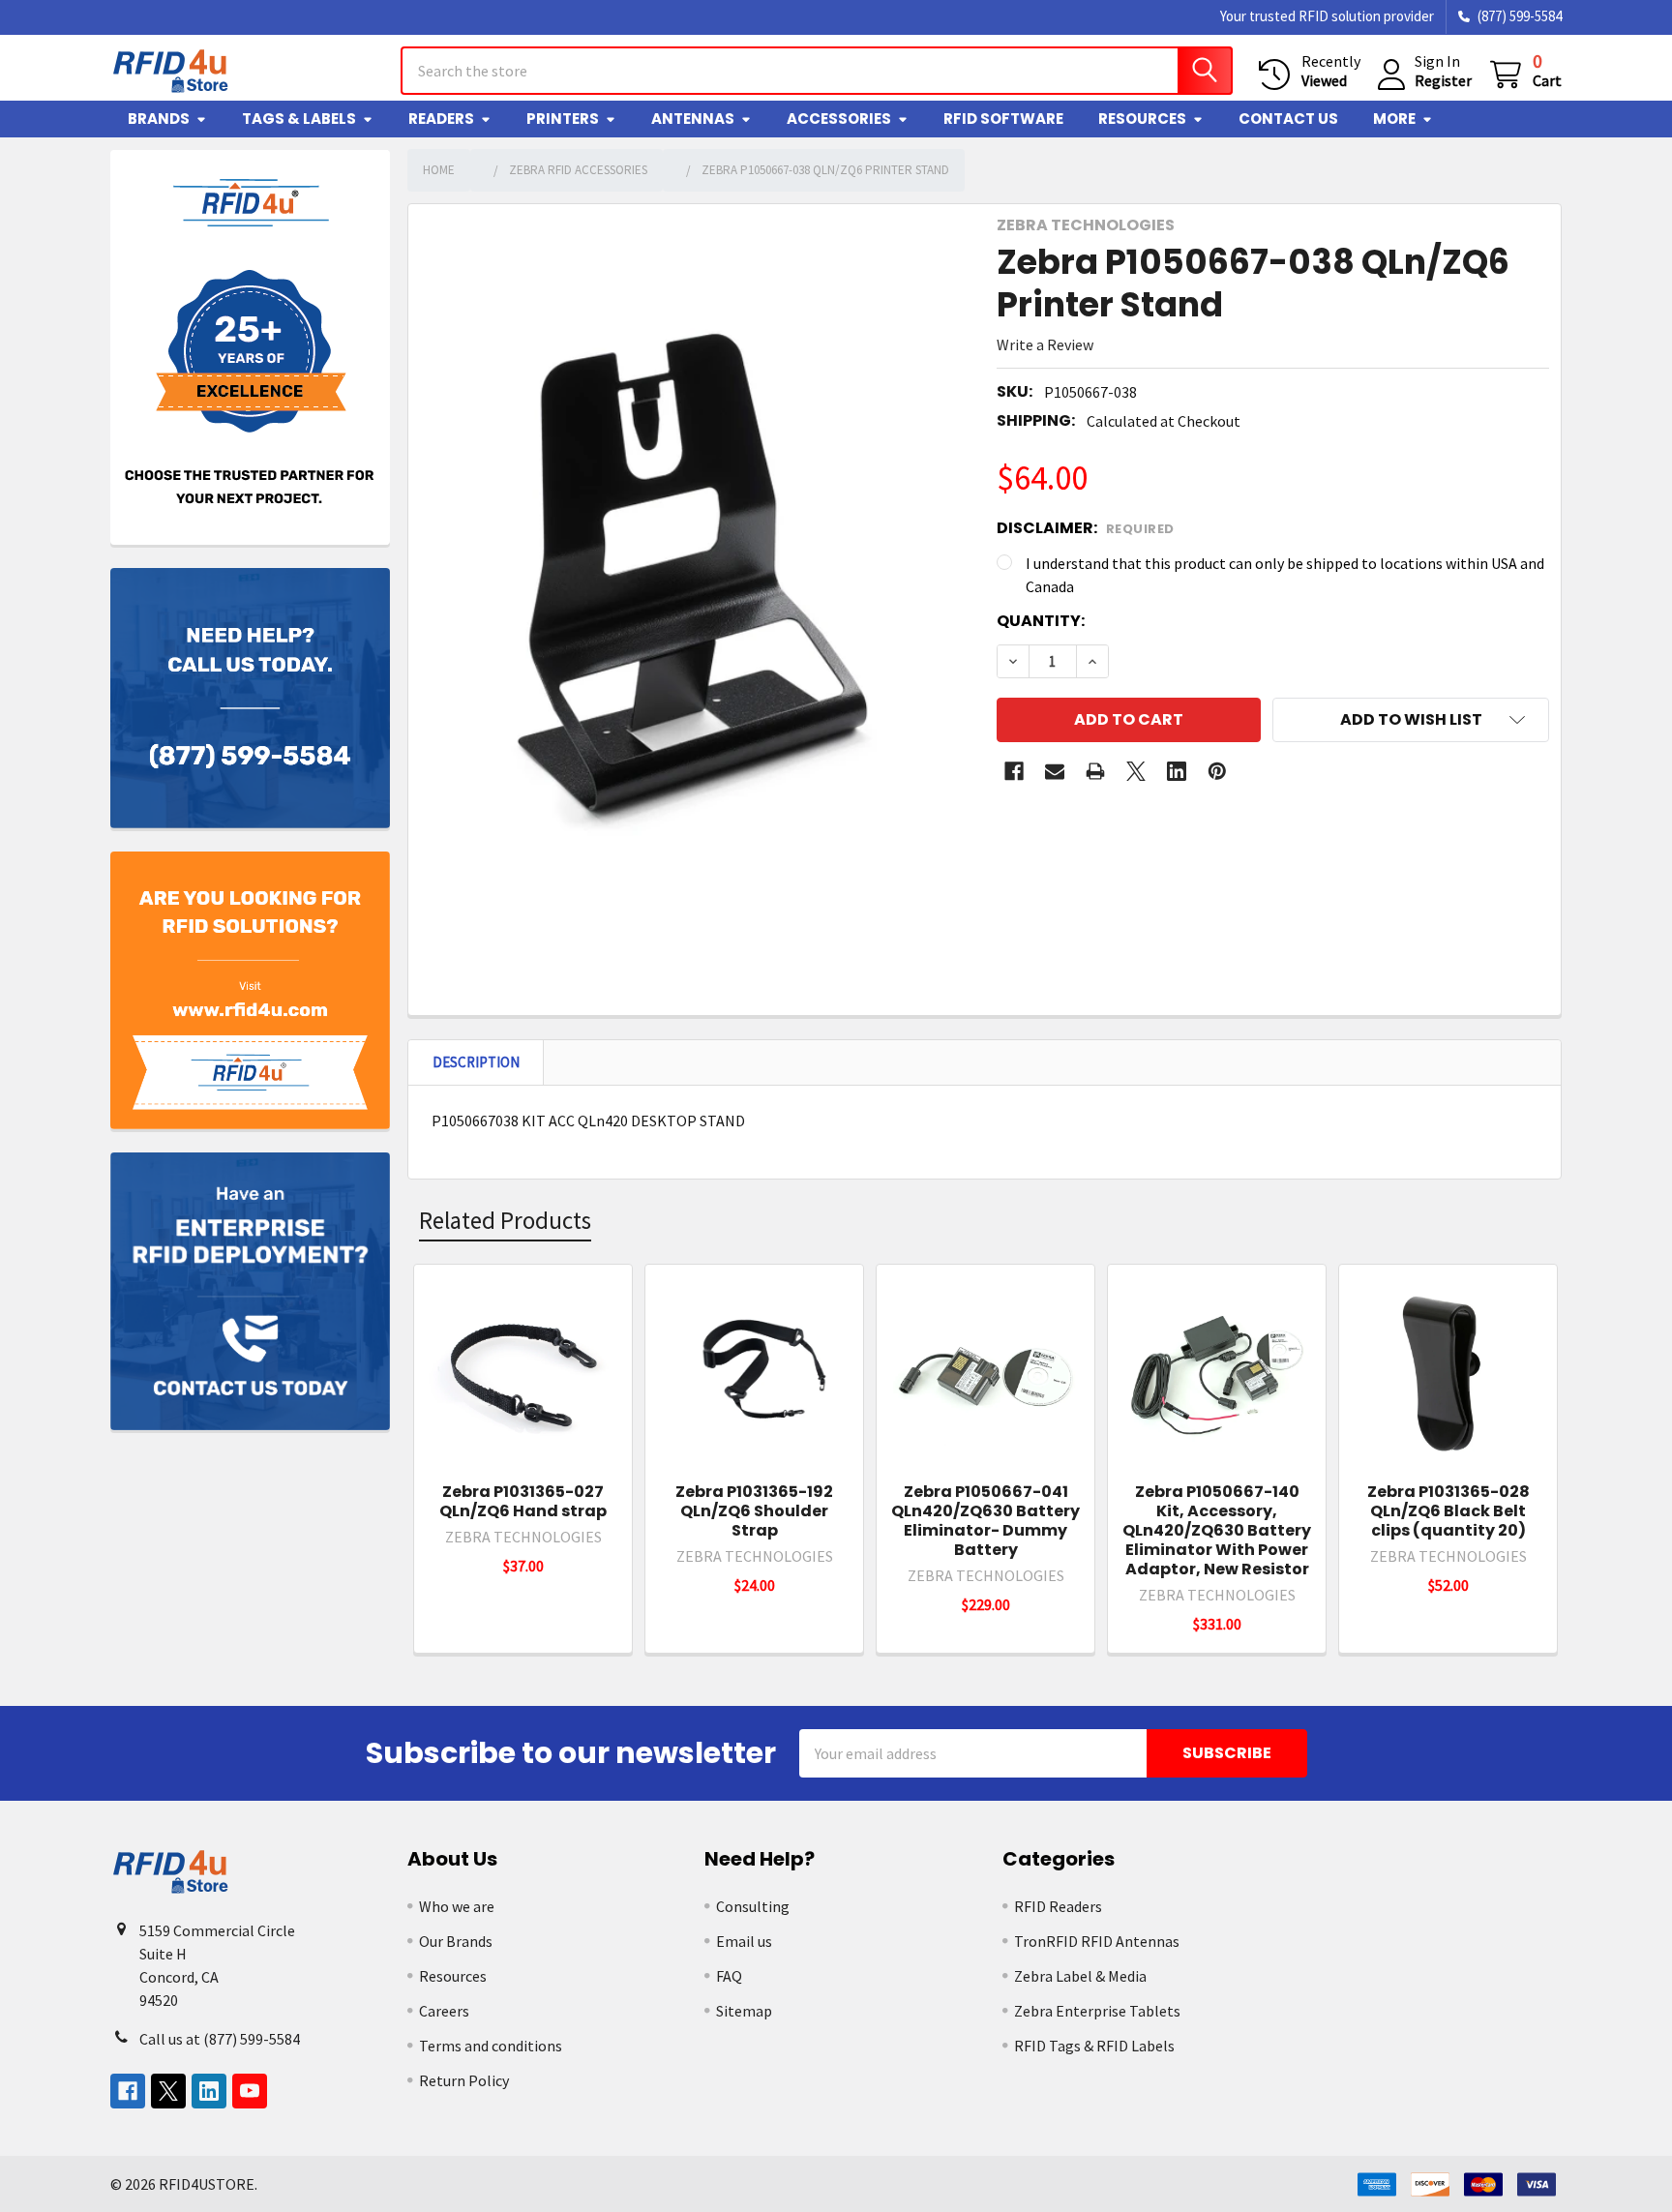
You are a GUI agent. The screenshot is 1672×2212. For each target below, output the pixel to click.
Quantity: (1041, 621)
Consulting (753, 1906)
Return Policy (464, 2080)
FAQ (729, 1976)
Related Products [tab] (505, 1220)
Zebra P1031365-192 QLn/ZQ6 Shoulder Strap (754, 1511)
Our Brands (456, 1941)
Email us (744, 1941)
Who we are (457, 1906)
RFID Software (1003, 119)
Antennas (693, 119)
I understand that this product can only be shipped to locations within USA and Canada (1285, 575)
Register (1443, 80)
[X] (1136, 771)
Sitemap (744, 2011)
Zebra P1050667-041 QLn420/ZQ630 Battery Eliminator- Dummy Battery (985, 1521)
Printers (563, 119)
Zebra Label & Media (1080, 1976)
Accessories (839, 119)
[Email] (1055, 771)
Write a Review (1045, 344)
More (1394, 119)
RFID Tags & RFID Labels (1094, 2046)
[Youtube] (250, 2091)
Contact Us (1288, 119)
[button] (1411, 720)
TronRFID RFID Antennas (1097, 1941)
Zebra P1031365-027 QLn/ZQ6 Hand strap (523, 1501)
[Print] (1095, 771)
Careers (444, 2011)
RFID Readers (1058, 1906)
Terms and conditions (491, 2046)
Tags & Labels (299, 119)
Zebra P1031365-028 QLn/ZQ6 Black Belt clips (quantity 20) (1448, 1511)
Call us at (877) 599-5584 (220, 2039)
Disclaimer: (1086, 528)
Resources (1142, 119)
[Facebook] (1014, 771)
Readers (441, 119)
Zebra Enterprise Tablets (1097, 2011)
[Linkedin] (1177, 771)
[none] (697, 581)
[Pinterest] (1217, 771)
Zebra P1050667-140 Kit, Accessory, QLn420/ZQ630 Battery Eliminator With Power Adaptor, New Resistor (1217, 1530)
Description (476, 1062)
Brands (159, 119)
